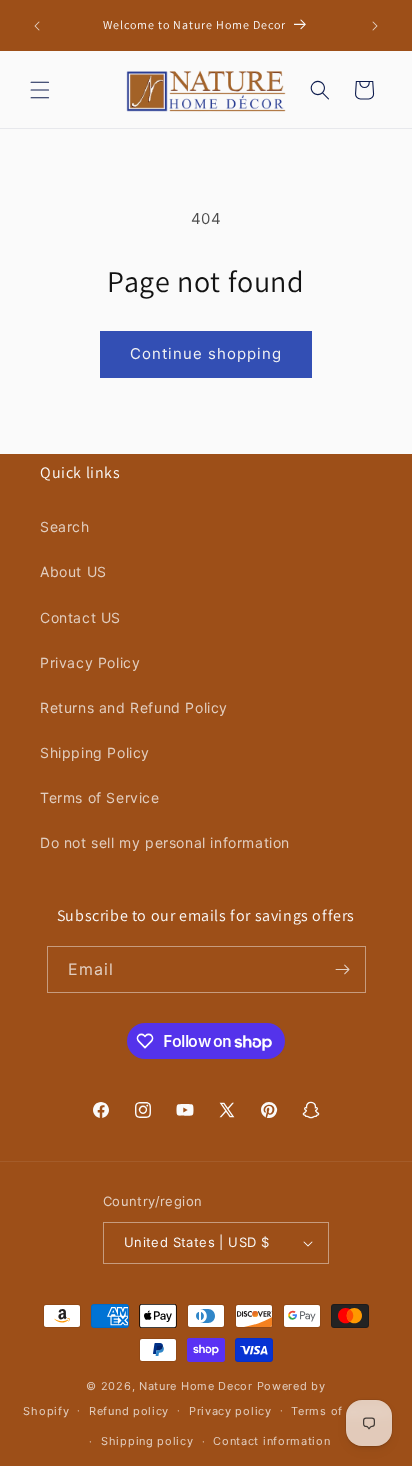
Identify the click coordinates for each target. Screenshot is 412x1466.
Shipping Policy (95, 752)
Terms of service (339, 1411)
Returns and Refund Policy (134, 707)
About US (73, 571)
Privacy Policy (90, 662)
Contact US (80, 617)
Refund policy (129, 1411)
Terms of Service (100, 797)
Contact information (271, 1441)
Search (65, 526)
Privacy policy (230, 1411)
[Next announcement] (375, 26)
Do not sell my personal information (165, 842)
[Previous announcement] (37, 26)
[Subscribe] (343, 969)
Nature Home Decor (196, 1386)
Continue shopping (206, 353)
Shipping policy (147, 1441)
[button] (40, 90)
